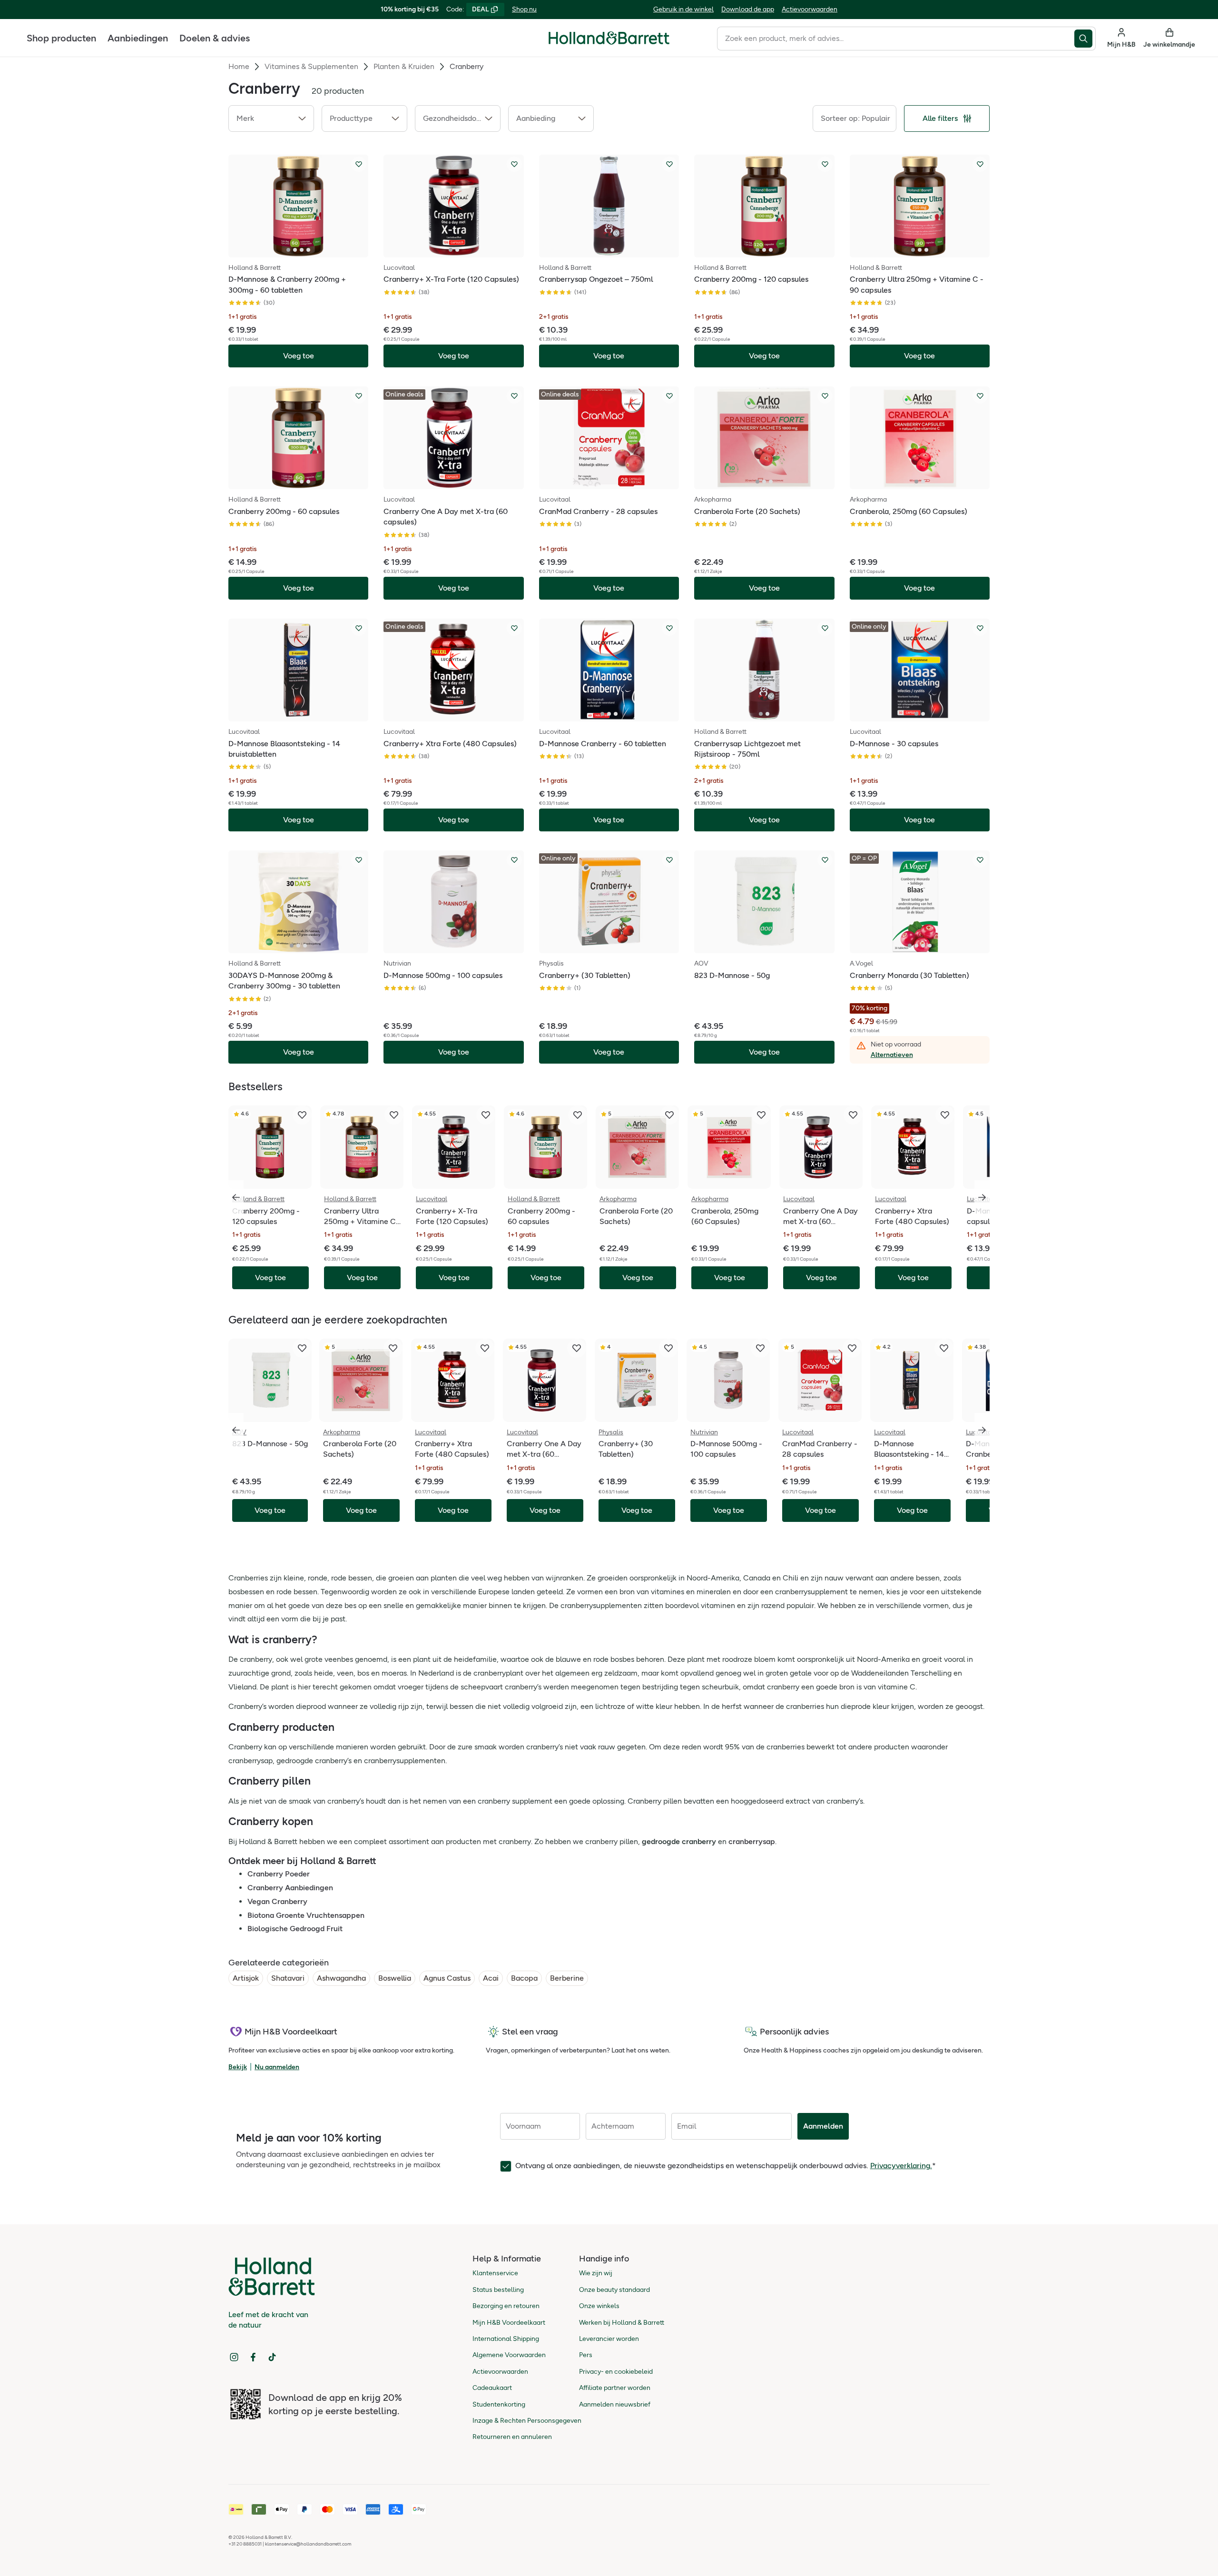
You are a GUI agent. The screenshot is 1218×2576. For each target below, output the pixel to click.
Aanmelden (823, 2126)
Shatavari (288, 1978)
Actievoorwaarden (810, 9)
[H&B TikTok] (272, 2357)
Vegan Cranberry (277, 1901)
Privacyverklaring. (901, 2166)
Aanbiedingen (138, 38)
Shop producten (61, 38)
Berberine (567, 1978)
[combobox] (896, 39)
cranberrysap (752, 1841)
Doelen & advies (215, 38)
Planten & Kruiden (404, 66)
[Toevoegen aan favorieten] (359, 164)
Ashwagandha (341, 1978)
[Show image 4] (308, 250)
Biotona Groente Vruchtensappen (306, 1915)
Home (239, 66)
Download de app (748, 9)
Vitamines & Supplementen (311, 66)
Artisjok (246, 1978)
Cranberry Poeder (279, 1874)
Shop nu (524, 9)
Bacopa (524, 1978)
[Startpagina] (609, 38)
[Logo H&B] (609, 42)
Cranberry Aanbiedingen (290, 1888)
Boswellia (395, 1978)
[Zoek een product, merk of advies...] (1085, 39)
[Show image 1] (288, 250)
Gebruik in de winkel (683, 9)
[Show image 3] (302, 250)
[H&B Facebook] (253, 2357)
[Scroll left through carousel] (236, 1197)
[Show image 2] (295, 250)
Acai (491, 1978)
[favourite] (302, 1115)
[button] (271, 118)
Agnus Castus (447, 1978)
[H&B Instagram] (234, 2357)
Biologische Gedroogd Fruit (295, 1929)
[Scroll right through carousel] (982, 1197)
